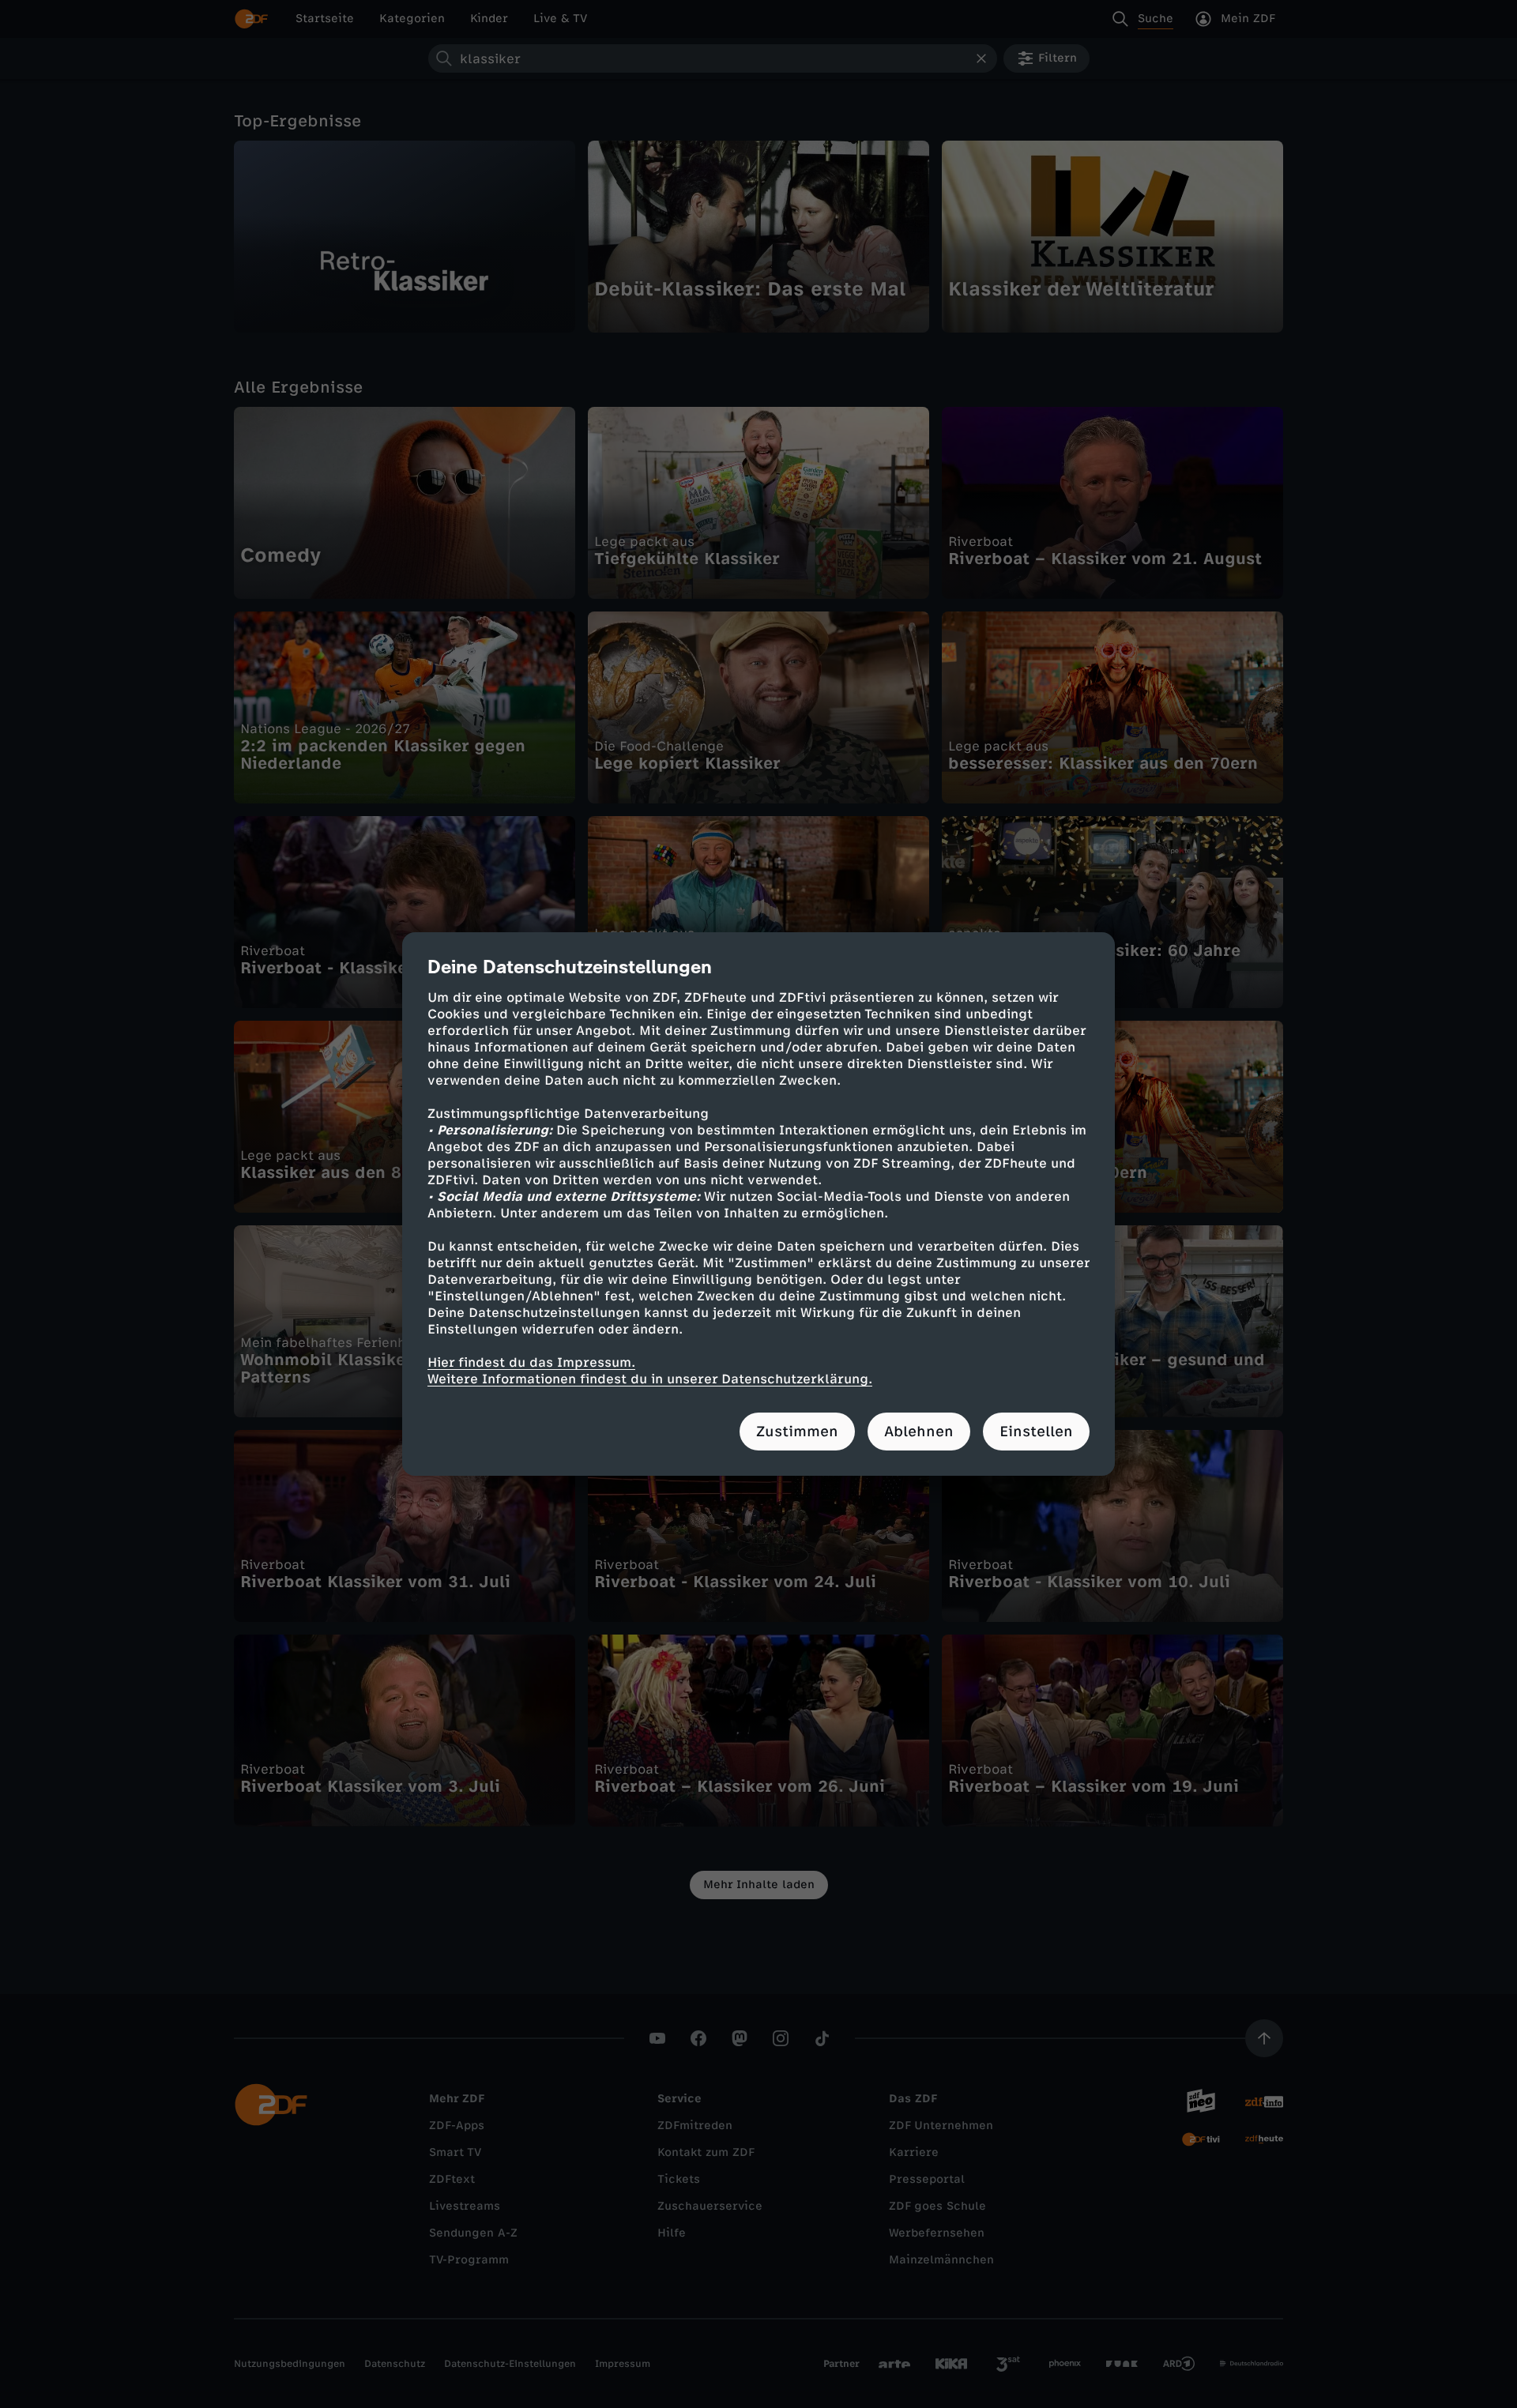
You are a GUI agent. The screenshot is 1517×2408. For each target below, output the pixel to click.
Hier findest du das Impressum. (531, 1362)
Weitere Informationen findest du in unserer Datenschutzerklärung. (650, 1379)
